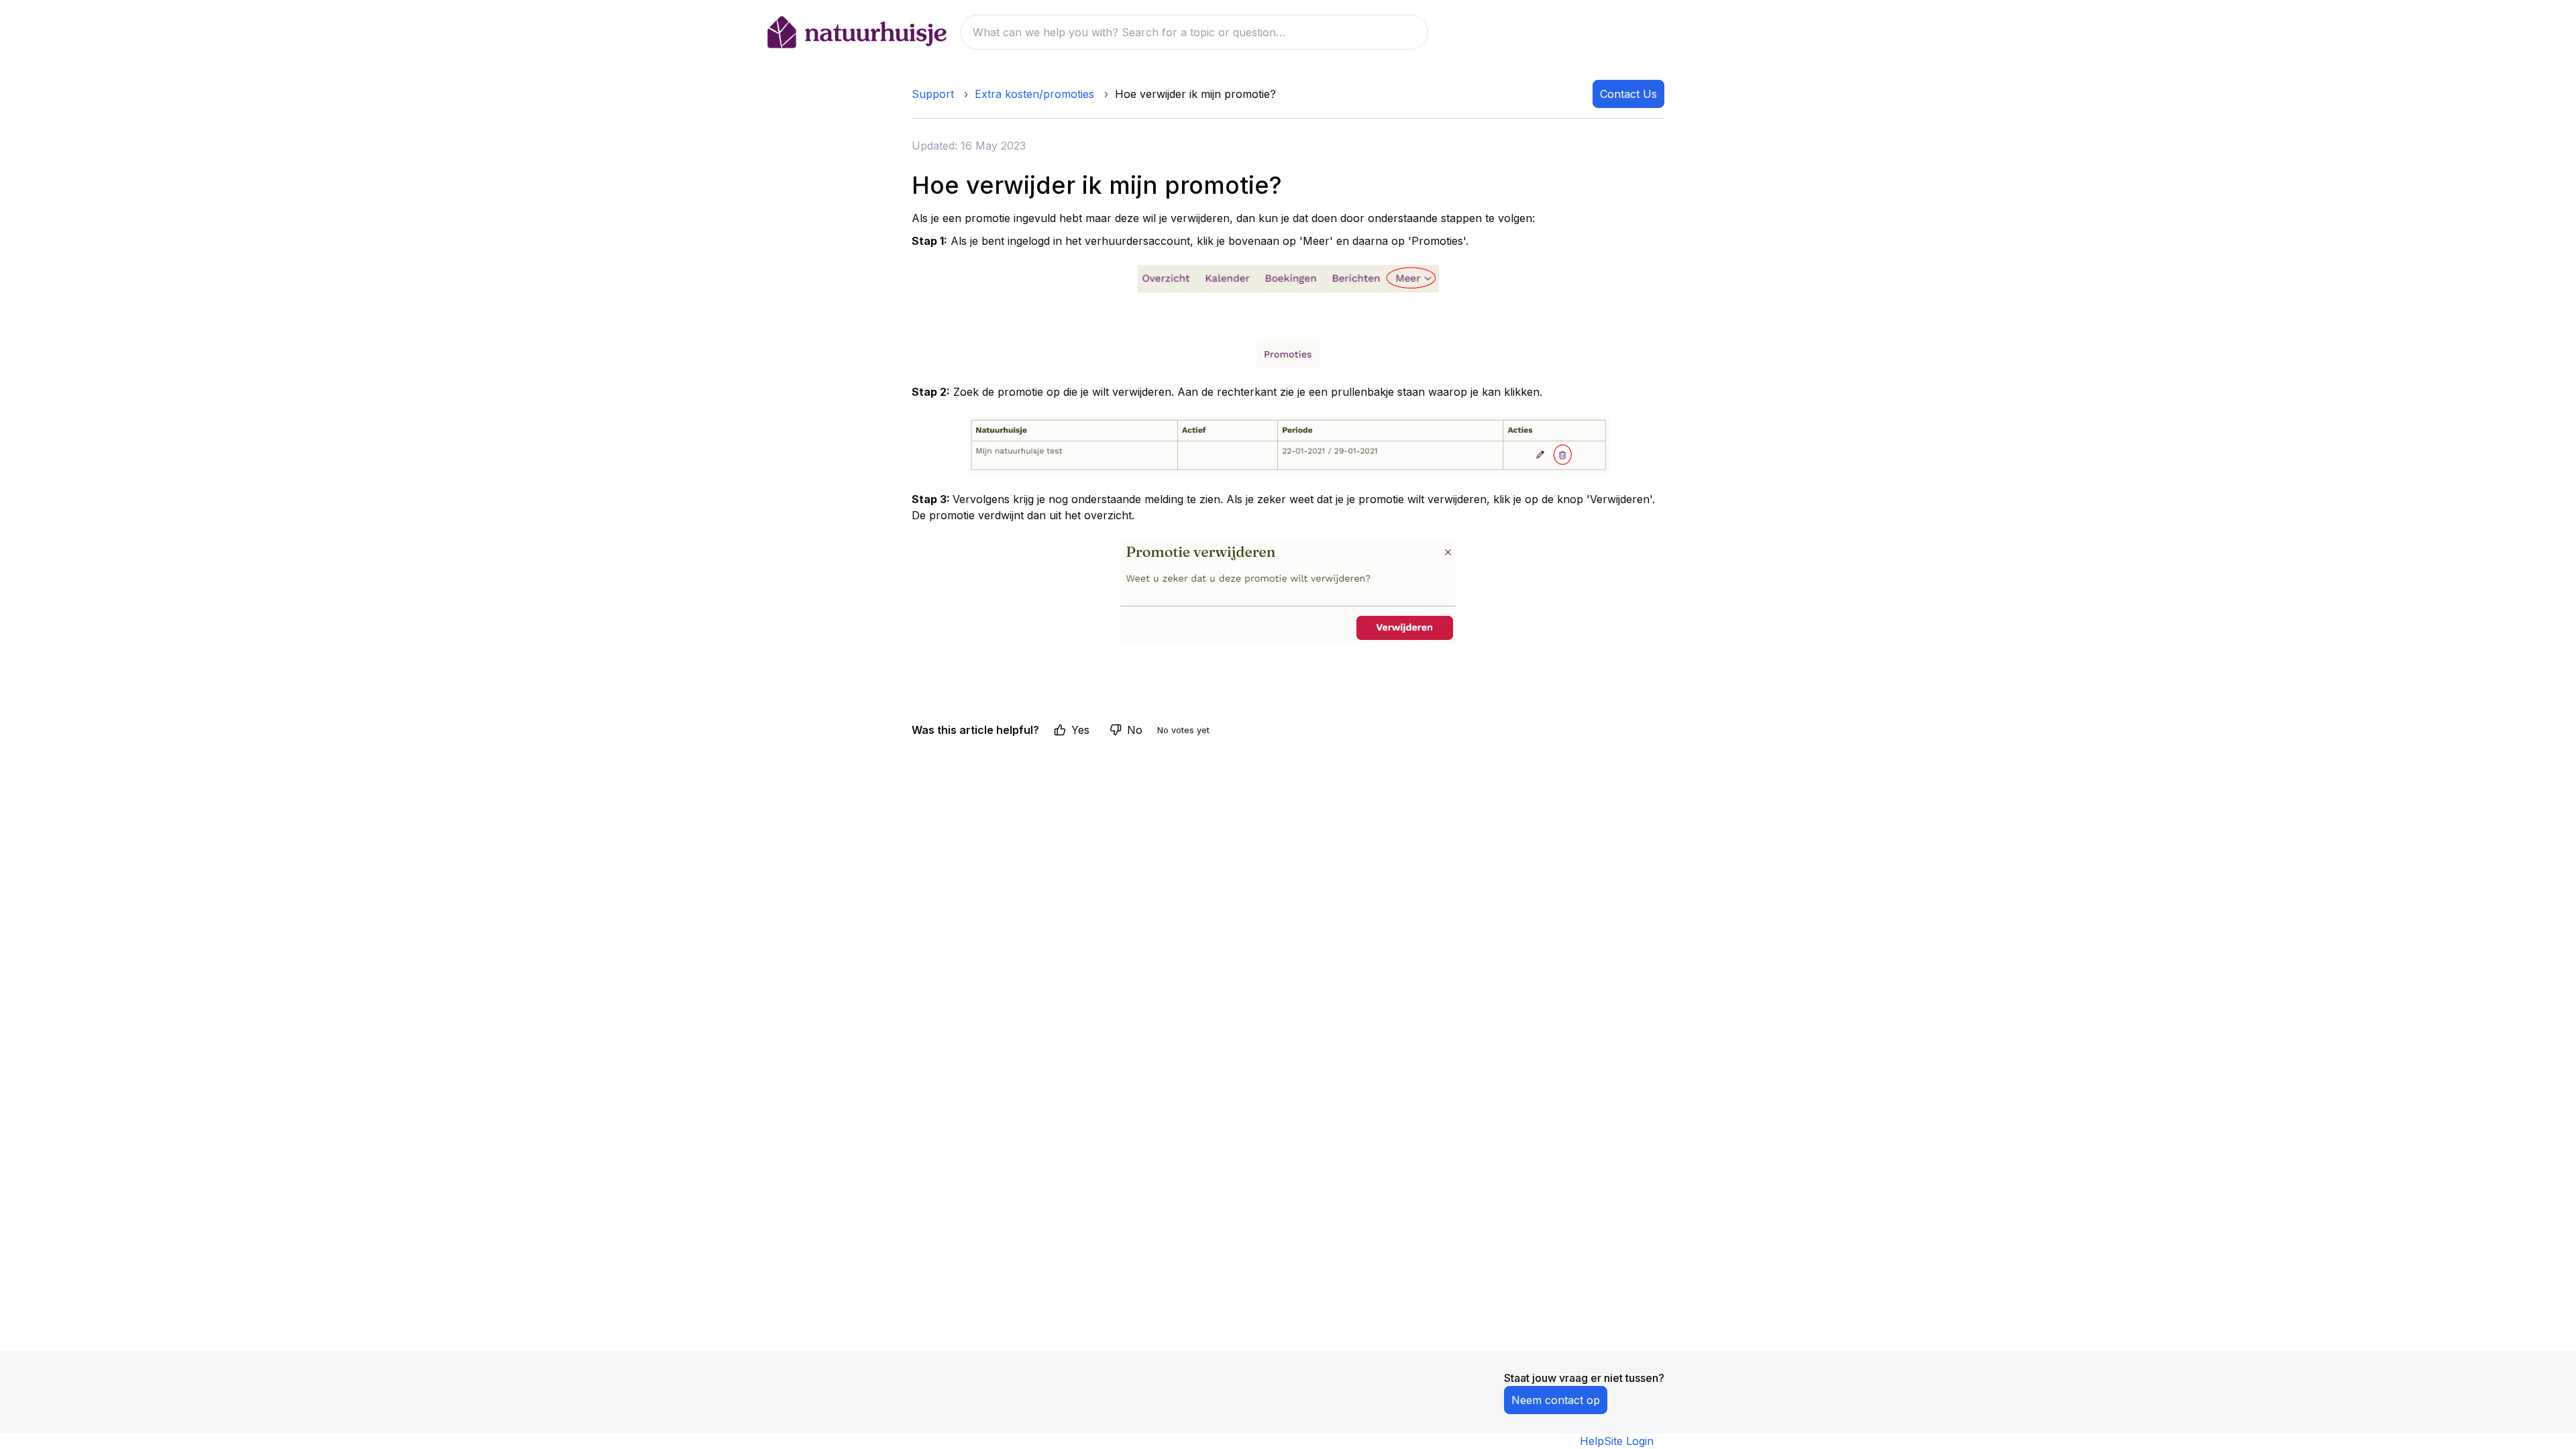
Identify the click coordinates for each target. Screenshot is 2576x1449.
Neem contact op (1556, 1400)
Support (933, 94)
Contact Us (1628, 94)
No (1135, 730)
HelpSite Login (1617, 1441)
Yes (1080, 730)
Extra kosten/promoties (1034, 94)
